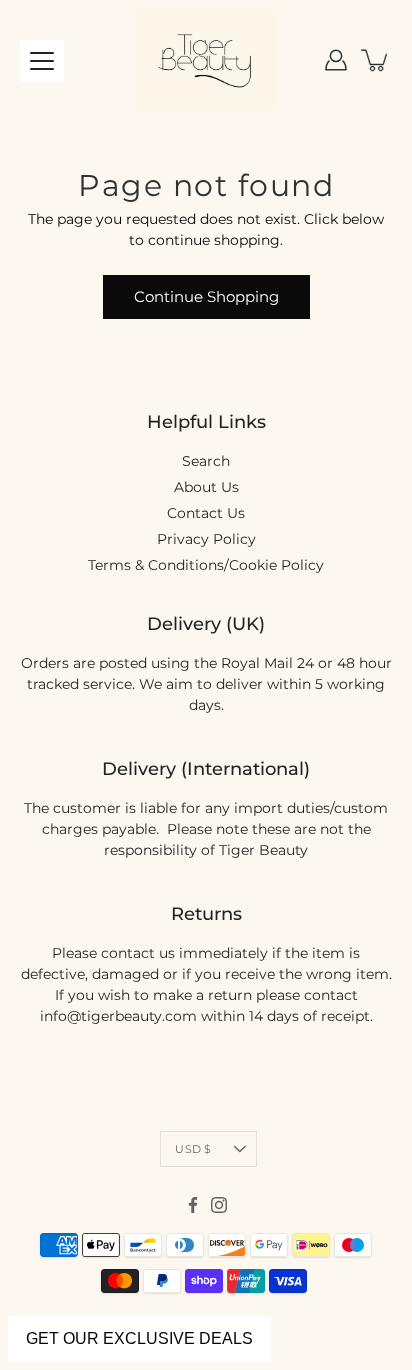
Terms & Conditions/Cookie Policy (206, 565)
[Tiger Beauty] (206, 60)
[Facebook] (193, 1205)
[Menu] (42, 61)
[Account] (336, 60)
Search (206, 461)
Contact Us (206, 513)
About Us (206, 487)
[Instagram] (219, 1205)
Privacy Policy (206, 539)
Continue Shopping (206, 296)
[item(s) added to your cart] (376, 60)
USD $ (193, 1149)
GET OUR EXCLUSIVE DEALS (139, 1338)
